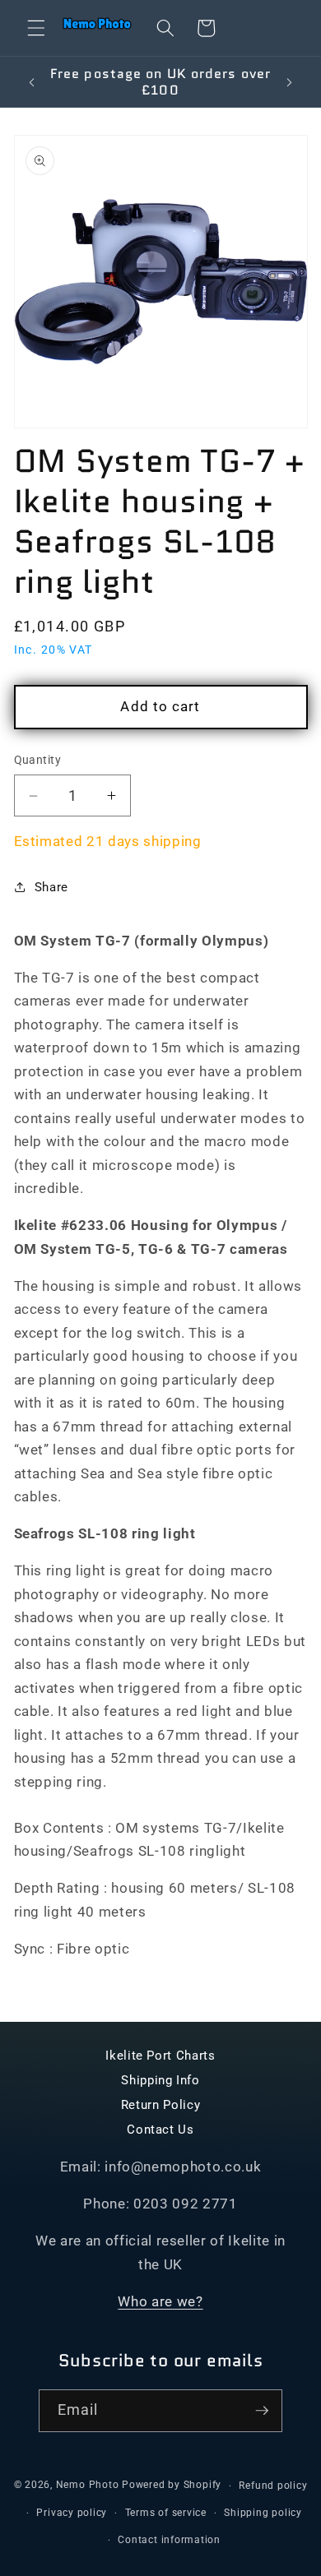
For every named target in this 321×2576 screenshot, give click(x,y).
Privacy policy (72, 2513)
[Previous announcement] (32, 82)
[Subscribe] (262, 2411)
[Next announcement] (290, 82)
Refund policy (273, 2486)
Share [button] (51, 887)
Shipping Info (160, 2080)
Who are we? (160, 2302)
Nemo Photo (88, 2486)
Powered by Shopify (172, 2486)
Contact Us (160, 2130)
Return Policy (161, 2105)
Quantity (38, 760)
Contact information (169, 2540)
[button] (36, 28)
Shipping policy (263, 2513)
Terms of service (166, 2513)
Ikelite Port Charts (160, 2056)
